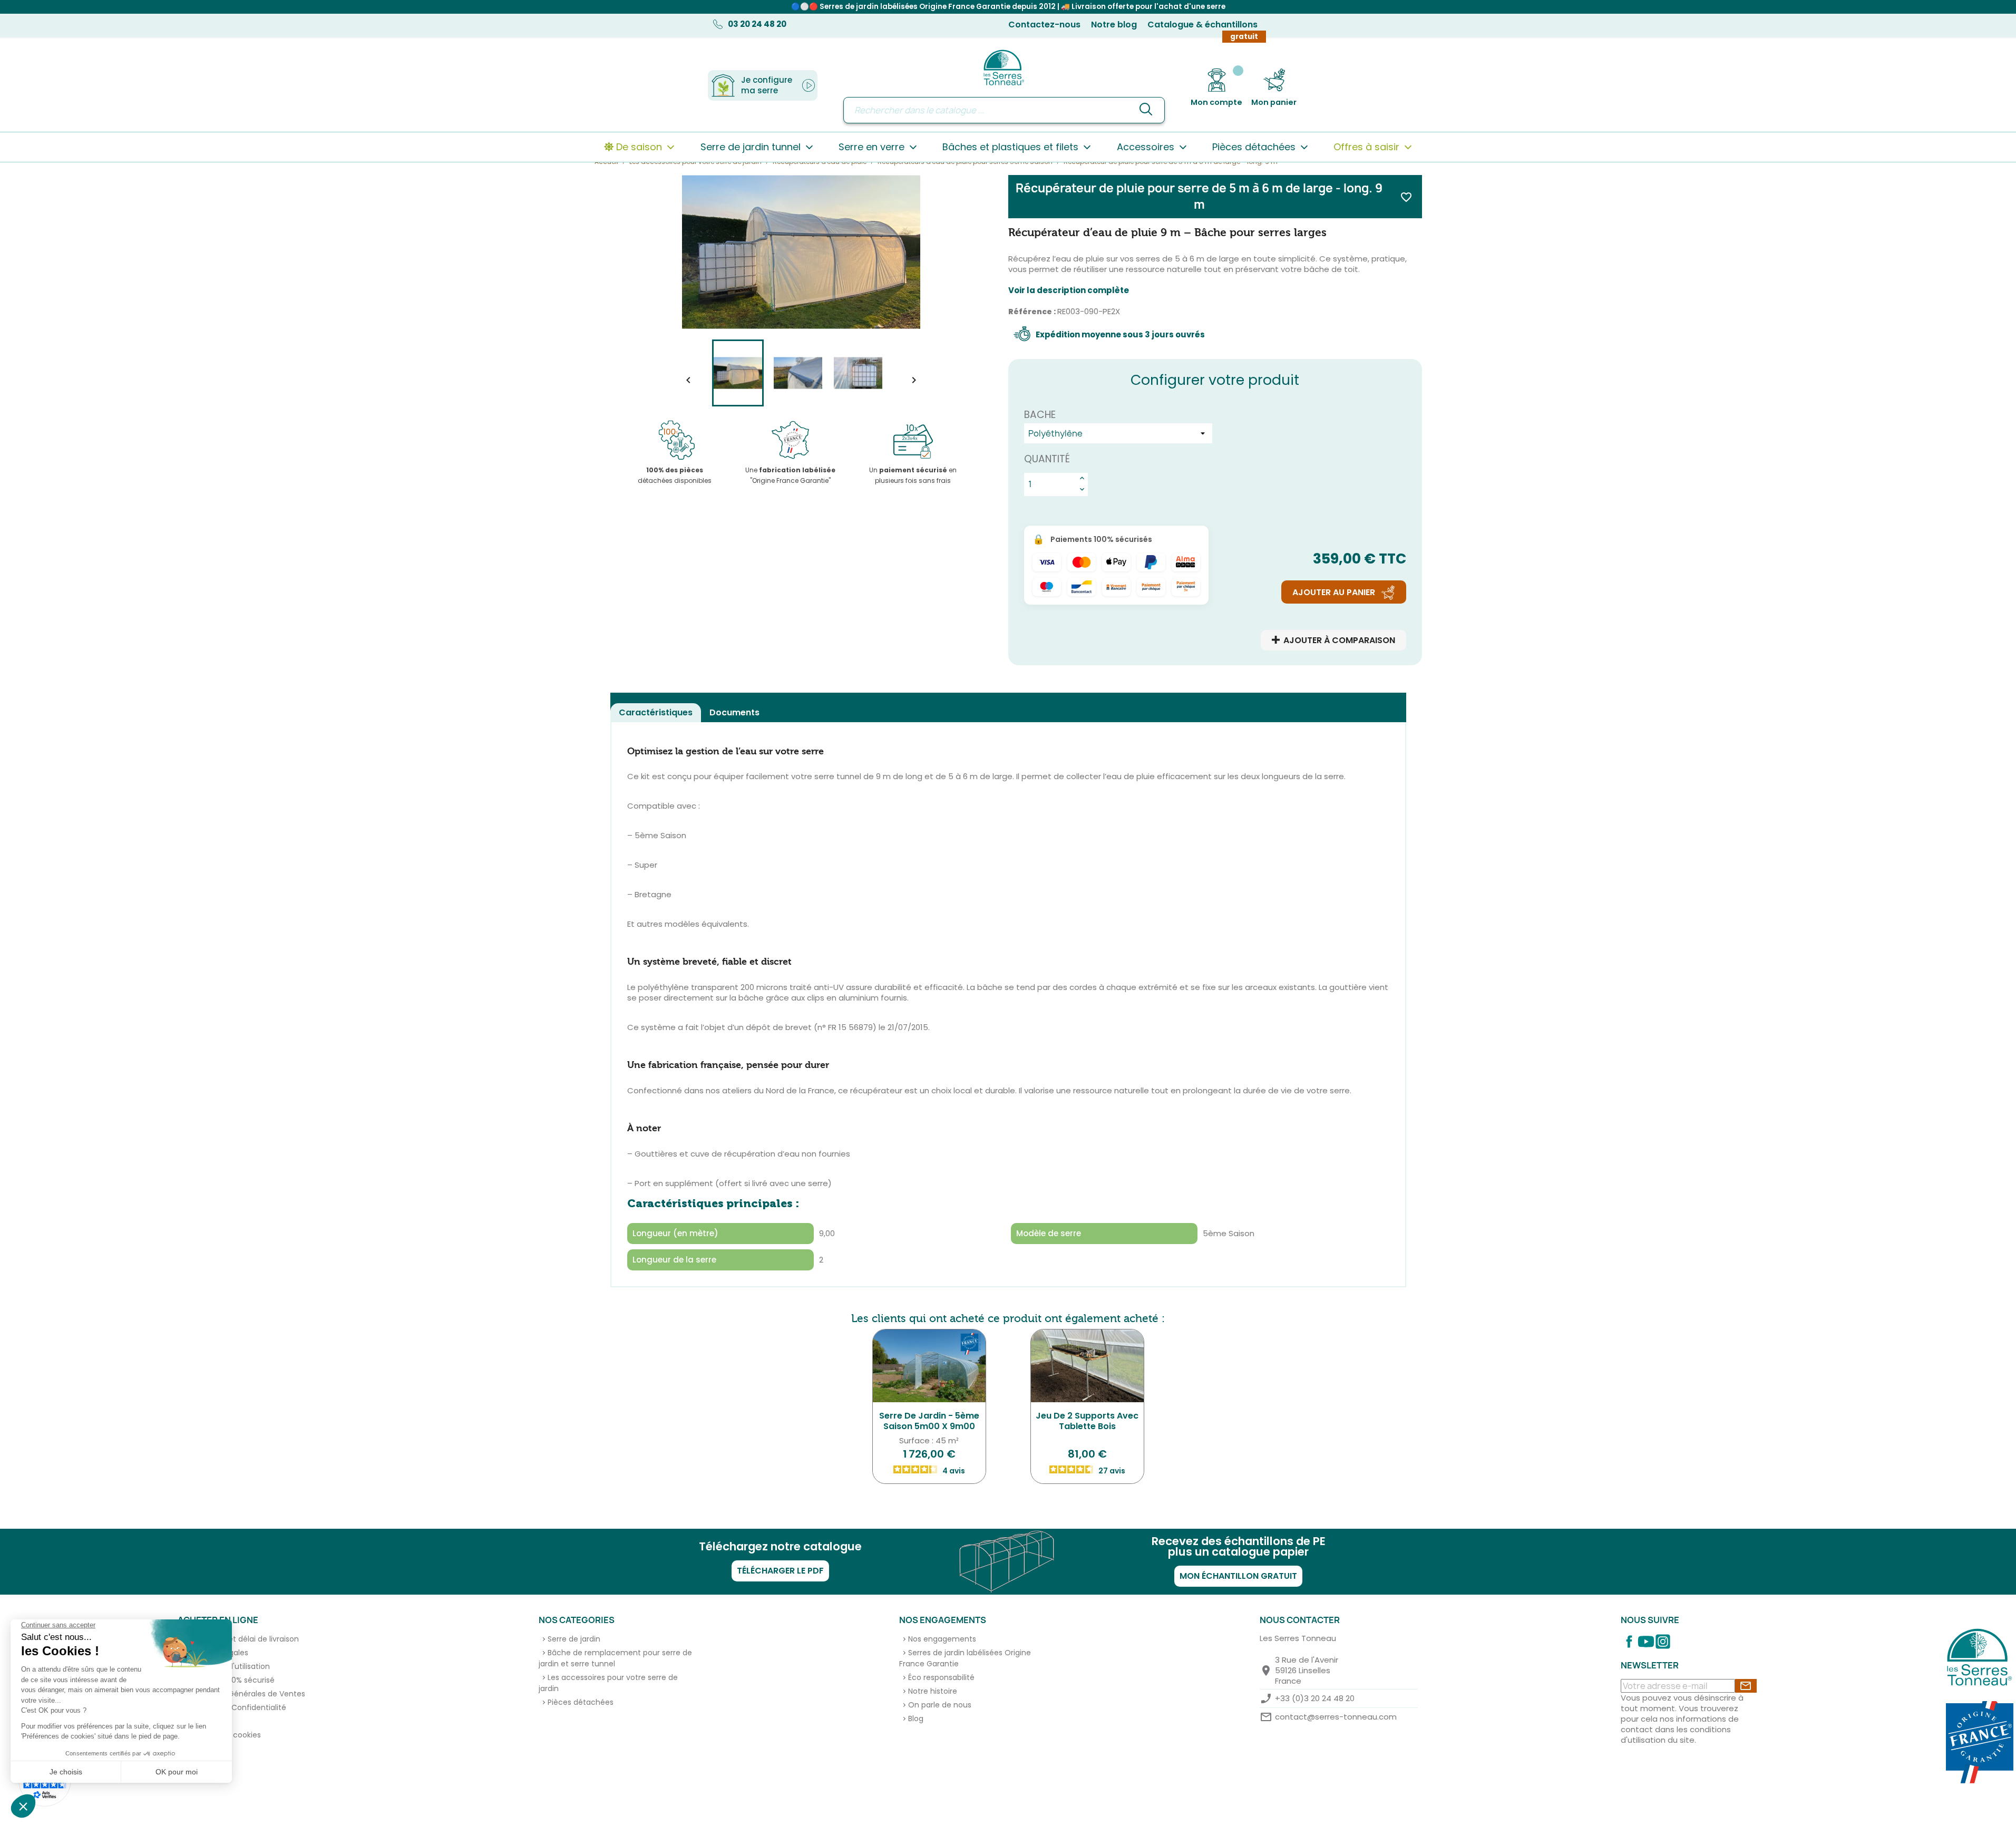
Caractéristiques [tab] (656, 712)
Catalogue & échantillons (1202, 25)
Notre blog (1114, 25)
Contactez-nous (1044, 25)
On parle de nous (940, 1705)
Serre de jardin (574, 1639)
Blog (916, 1719)
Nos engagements (942, 1639)
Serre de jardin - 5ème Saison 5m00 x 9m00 (929, 1421)
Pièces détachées (581, 1702)
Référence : (1032, 312)
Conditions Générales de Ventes (246, 1694)
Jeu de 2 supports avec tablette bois (1087, 1421)
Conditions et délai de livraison (243, 1639)
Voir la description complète (1069, 290)
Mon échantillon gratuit (1238, 1576)
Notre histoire (933, 1691)
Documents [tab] (734, 712)
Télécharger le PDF (780, 1571)
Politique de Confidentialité (236, 1707)
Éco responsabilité (941, 1677)
